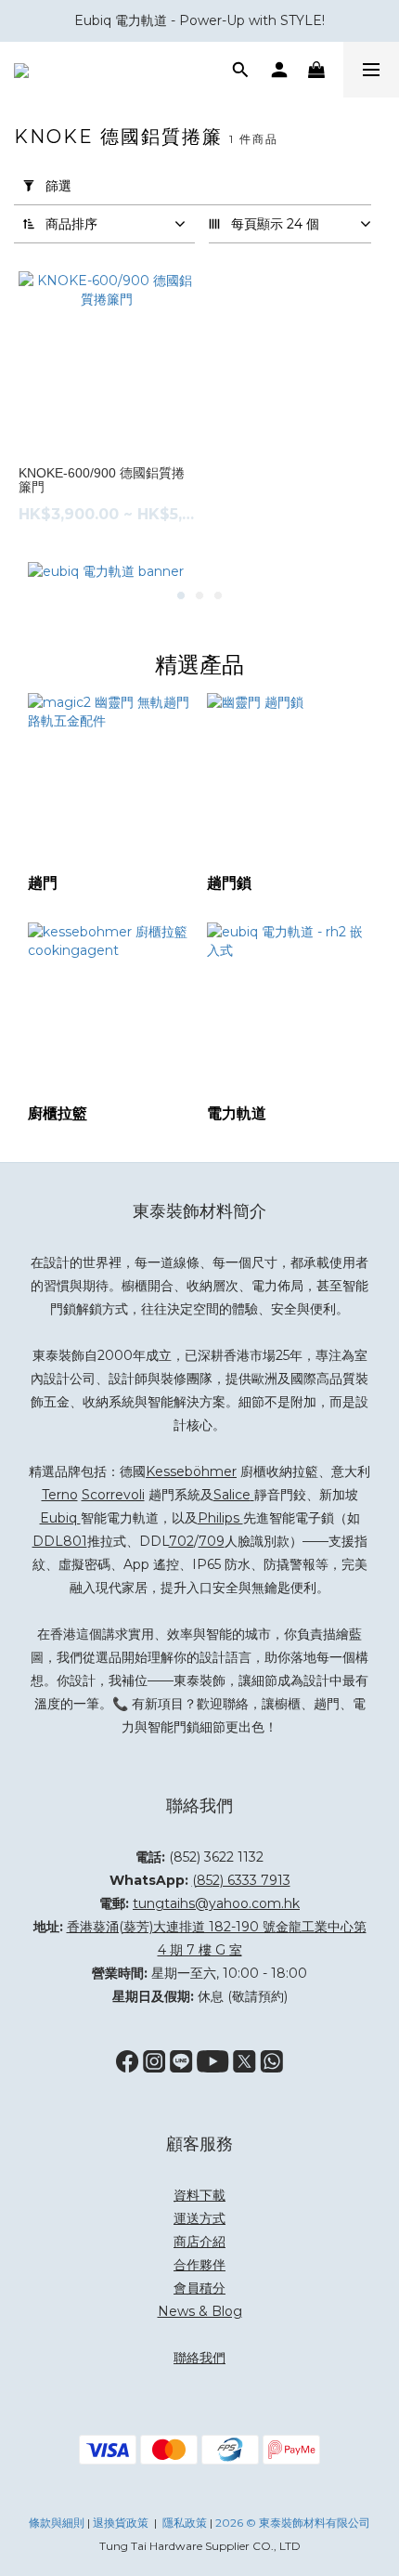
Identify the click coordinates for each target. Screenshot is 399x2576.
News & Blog (200, 2311)
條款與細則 (57, 2523)
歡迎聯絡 (223, 1704)
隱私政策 (185, 2523)
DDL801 (60, 1541)
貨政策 (132, 2523)
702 (181, 1541)
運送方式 (199, 2218)
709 (212, 1541)
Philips (220, 1518)
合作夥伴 (199, 2265)
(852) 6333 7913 (241, 1880)
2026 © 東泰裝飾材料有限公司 (293, 2523)
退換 (104, 2523)
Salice (232, 1495)
